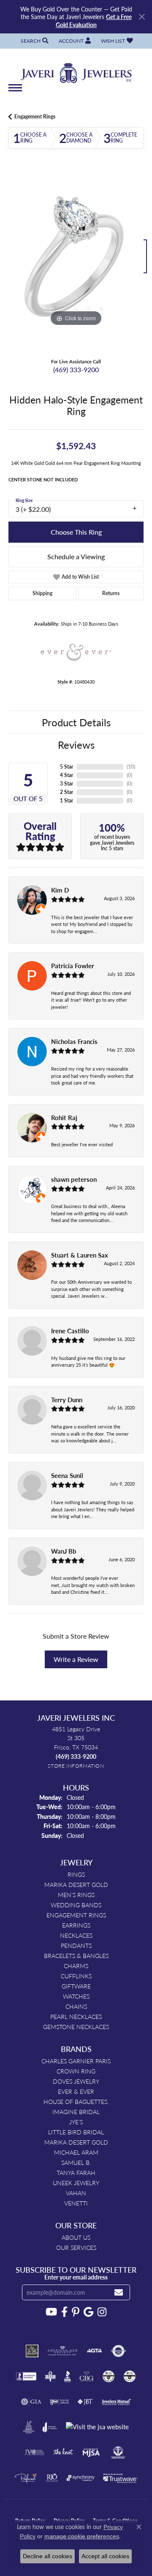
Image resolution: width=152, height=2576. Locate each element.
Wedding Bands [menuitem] (76, 1905)
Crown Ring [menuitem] (76, 2071)
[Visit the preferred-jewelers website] (26, 2478)
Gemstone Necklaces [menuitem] (76, 2027)
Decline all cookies (47, 2556)
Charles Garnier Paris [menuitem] (76, 2061)
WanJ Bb (64, 1551)
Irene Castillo (70, 1331)
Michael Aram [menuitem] (76, 2152)
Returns (111, 593)
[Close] (142, 17)
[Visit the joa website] (50, 2427)
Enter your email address (76, 2277)
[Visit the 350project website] (32, 2351)
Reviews (76, 744)
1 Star (66, 801)
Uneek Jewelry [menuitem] (76, 2183)
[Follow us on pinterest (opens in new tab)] (76, 2312)
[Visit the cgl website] (130, 2376)
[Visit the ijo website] (59, 2402)
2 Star (66, 792)
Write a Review (76, 1659)
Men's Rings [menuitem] (76, 1895)
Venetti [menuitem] (76, 2203)
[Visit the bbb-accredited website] (26, 2376)
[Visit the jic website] (29, 2427)
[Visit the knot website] (63, 2452)
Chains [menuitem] (76, 2006)
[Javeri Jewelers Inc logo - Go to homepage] (76, 70)
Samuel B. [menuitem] (76, 2162)
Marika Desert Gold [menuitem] (76, 1884)
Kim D (60, 890)
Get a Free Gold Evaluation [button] (94, 20)
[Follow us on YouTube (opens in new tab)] (51, 2312)
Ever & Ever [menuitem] (76, 2091)
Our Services (76, 2247)
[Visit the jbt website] (85, 2402)
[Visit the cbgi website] (87, 2376)
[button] (34, 41)
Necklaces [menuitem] (76, 1935)
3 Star (66, 784)
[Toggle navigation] (15, 92)
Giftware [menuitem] (76, 1986)
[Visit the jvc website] (34, 2452)
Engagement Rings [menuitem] (76, 1915)
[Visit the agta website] (94, 2351)
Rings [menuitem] (76, 1874)
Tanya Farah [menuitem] (76, 2172)
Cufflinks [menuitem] (76, 1976)
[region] (76, 261)
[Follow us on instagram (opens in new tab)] (102, 2312)
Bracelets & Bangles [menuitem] (76, 1955)
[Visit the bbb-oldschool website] (50, 2376)
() (131, 767)
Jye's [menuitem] (76, 2122)
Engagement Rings (35, 117)
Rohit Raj (64, 1118)
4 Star (66, 775)
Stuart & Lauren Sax (80, 1255)
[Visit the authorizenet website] (118, 2351)
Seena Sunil (67, 1475)
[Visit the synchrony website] (81, 2478)
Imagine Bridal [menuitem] (76, 2112)
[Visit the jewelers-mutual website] (116, 2402)
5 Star (66, 767)
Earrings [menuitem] (76, 1925)
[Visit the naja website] (118, 2452)
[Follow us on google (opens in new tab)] (88, 2312)
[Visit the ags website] (62, 2351)
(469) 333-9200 (76, 369)
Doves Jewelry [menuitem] (76, 2081)
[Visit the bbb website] (68, 2376)
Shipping (42, 593)
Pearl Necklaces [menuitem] (76, 2016)
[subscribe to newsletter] (119, 2292)
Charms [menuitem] (76, 1966)
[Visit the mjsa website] (91, 2452)
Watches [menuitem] (76, 1996)
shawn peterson (74, 1179)
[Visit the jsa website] (97, 2427)
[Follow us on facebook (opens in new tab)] (64, 2312)
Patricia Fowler (73, 966)
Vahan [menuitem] (76, 2193)
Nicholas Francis (74, 1041)
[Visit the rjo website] (52, 2478)
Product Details (76, 722)
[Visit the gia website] (31, 2402)
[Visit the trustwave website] (120, 2478)
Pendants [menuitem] (76, 1945)
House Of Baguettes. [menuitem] (76, 2101)
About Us (76, 2237)
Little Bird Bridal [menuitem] (76, 2132)
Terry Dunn (67, 1400)
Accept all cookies (105, 2556)
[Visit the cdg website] (109, 2376)
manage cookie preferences (82, 2536)
